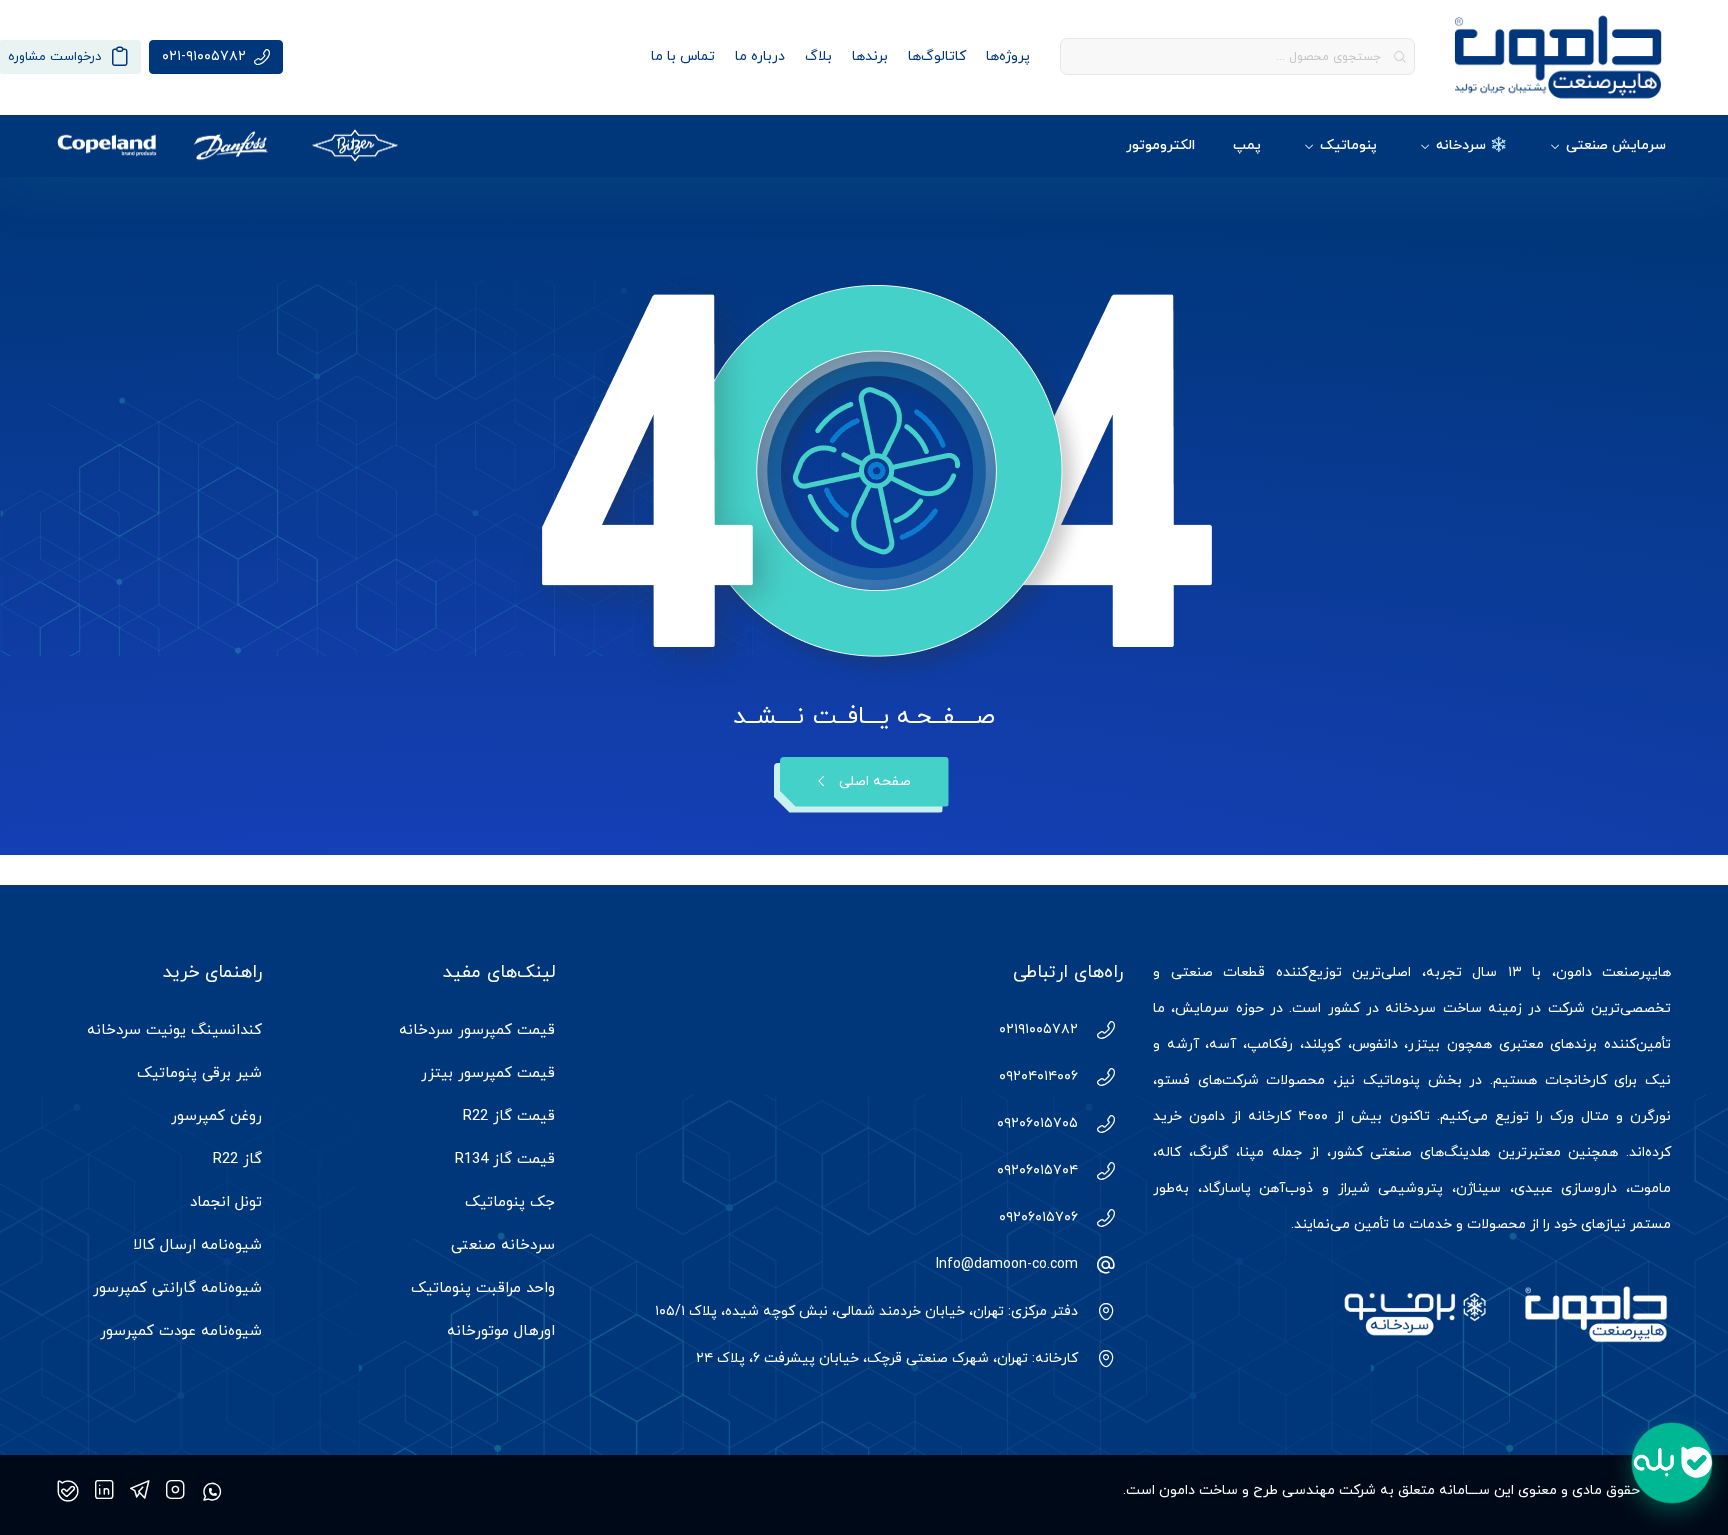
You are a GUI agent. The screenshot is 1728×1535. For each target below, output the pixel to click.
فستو (1173, 1080)
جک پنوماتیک (510, 1202)
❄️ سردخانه (1471, 145)
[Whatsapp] (212, 1491)
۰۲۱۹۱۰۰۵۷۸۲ (1038, 1029)
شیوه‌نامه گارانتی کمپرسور (177, 1288)
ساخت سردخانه (1433, 1008)
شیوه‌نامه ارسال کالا (197, 1245)
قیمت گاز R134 (505, 1159)
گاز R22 (237, 1159)
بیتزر (1424, 1044)
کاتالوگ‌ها (937, 56)
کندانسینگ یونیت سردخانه (174, 1030)
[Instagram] (175, 1491)
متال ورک (1579, 1116)
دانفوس (1375, 1044)
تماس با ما (683, 56)
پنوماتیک (1348, 145)
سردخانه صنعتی (503, 1245)
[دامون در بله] (68, 1491)
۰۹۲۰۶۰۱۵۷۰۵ (1037, 1123)
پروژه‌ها (1008, 56)
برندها (870, 56)
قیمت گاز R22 (509, 1116)
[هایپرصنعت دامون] (1558, 57)
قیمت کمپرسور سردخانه (477, 1030)
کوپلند (1322, 1044)
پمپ (1247, 145)
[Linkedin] (104, 1491)
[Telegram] (140, 1491)
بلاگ (818, 56)
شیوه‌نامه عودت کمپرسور (181, 1331)
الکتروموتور (1160, 145)
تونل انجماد (226, 1202)
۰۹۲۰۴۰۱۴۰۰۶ (1038, 1076)
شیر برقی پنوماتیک (199, 1073)
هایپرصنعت (1636, 972)
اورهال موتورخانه (501, 1331)
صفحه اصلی (875, 781)
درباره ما (760, 56)
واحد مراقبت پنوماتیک (483, 1288)
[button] (1671, 1462)
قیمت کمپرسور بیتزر (488, 1073)
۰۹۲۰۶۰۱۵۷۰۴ (1037, 1170)
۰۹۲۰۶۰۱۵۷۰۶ (1038, 1217)
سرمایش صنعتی (1616, 145)
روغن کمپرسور (216, 1116)
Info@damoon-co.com (1007, 1264)
